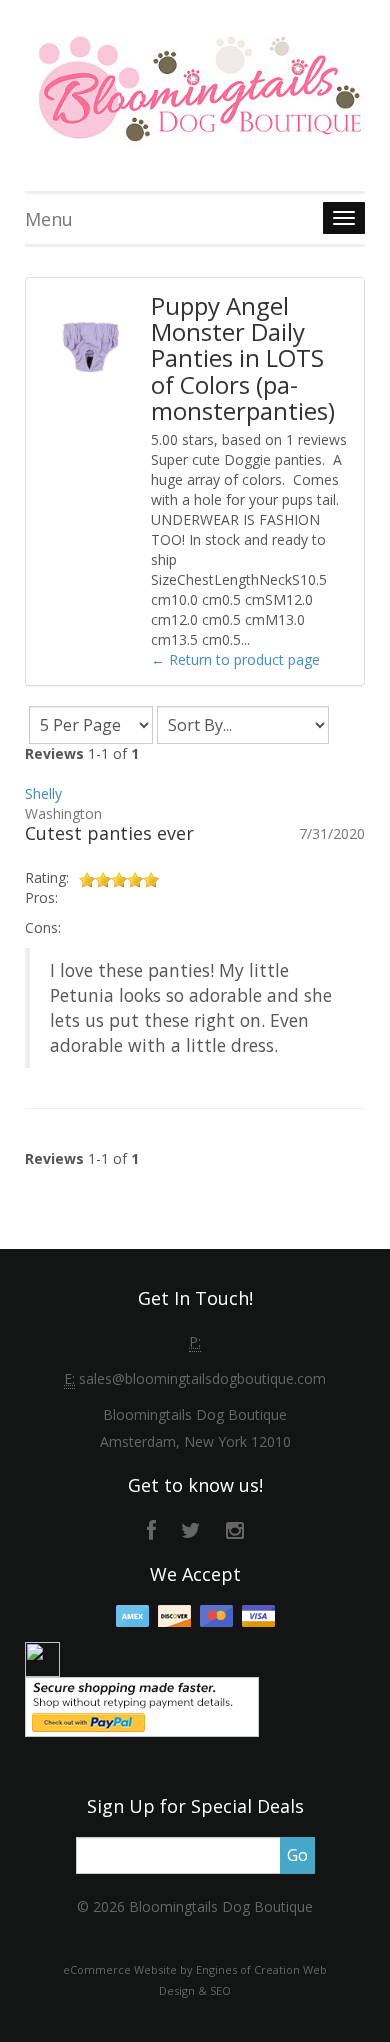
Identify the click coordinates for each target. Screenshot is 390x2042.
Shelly (43, 793)
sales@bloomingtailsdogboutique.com (202, 1378)
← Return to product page (235, 659)
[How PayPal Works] (142, 1705)
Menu (49, 219)
